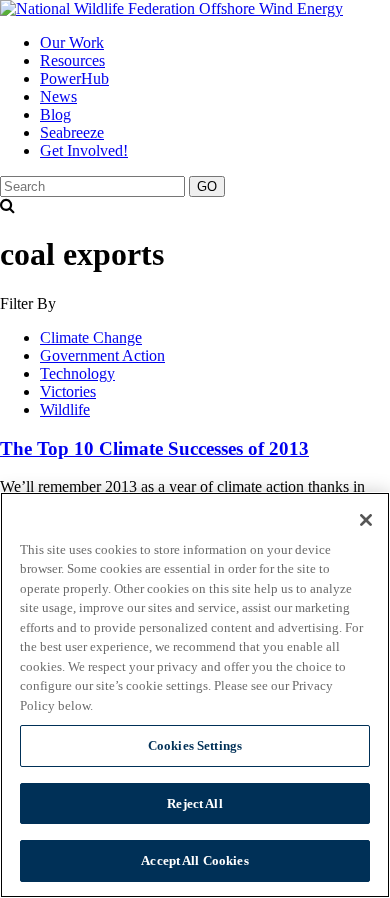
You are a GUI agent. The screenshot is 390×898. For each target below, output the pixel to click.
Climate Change (91, 337)
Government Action (102, 355)
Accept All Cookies (194, 860)
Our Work (72, 42)
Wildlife (65, 409)
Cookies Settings (195, 745)
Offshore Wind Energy (269, 8)
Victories (68, 391)
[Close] (366, 520)
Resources (72, 60)
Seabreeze (72, 132)
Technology (77, 373)
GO (207, 186)
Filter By (28, 303)
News (58, 96)
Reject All (194, 803)
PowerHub (74, 78)
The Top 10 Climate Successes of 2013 (154, 448)
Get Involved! (84, 150)
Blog (55, 114)
